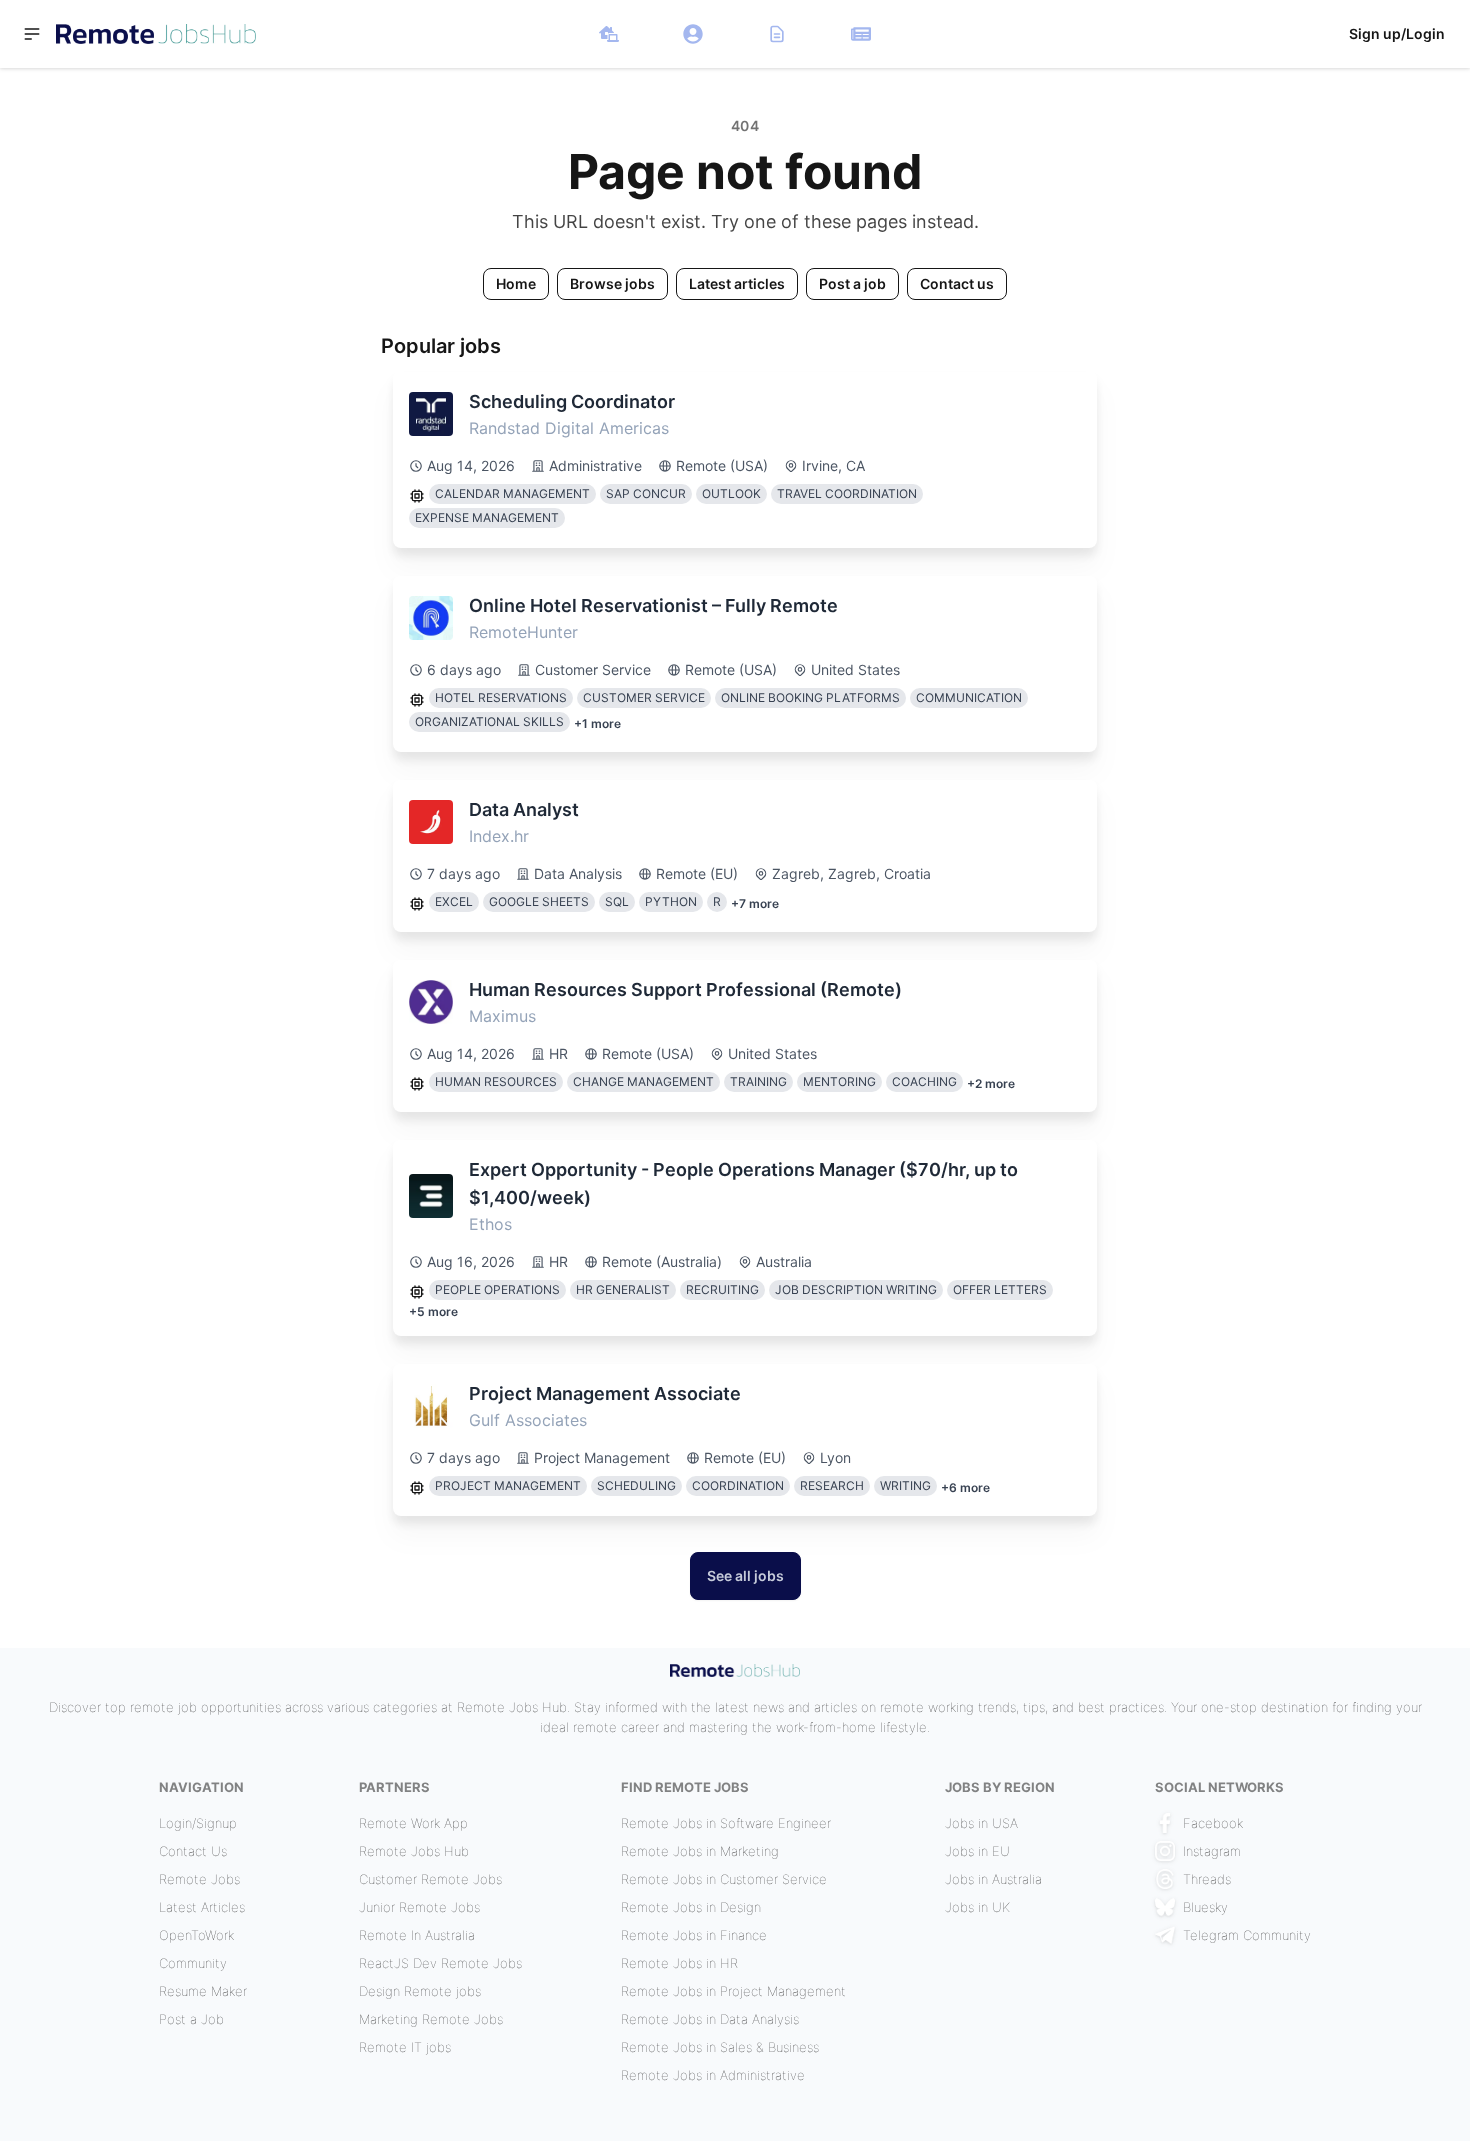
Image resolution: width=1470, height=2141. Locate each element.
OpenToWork (196, 1935)
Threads (1207, 1879)
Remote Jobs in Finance (694, 1935)
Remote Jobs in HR (679, 1963)
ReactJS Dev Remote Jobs (440, 1963)
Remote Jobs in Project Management (733, 1991)
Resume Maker (203, 1991)
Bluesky (1205, 1907)
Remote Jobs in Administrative (713, 2075)
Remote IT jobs (405, 2047)
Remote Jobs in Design (691, 1907)
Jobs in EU (977, 1851)
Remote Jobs (199, 1879)
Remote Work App (413, 1823)
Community (193, 1963)
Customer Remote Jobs (430, 1879)
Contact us (957, 283)
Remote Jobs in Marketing (700, 1851)
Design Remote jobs (420, 1991)
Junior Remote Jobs (419, 1907)
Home (516, 283)
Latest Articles (202, 1907)
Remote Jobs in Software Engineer (726, 1823)
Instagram (1212, 1851)
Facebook (1213, 1823)
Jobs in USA (981, 1823)
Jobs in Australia (993, 1879)
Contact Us (193, 1851)
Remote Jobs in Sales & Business (720, 2047)
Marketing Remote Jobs (431, 2019)
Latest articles (737, 283)
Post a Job (191, 2019)
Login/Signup (198, 1823)
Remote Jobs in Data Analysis (710, 2019)
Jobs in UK (977, 1907)
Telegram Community (1247, 1935)
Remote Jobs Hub (414, 1851)
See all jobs (745, 1575)
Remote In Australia (417, 1935)
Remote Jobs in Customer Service (724, 1879)
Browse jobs (612, 283)
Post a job (852, 283)
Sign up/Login (1397, 33)
